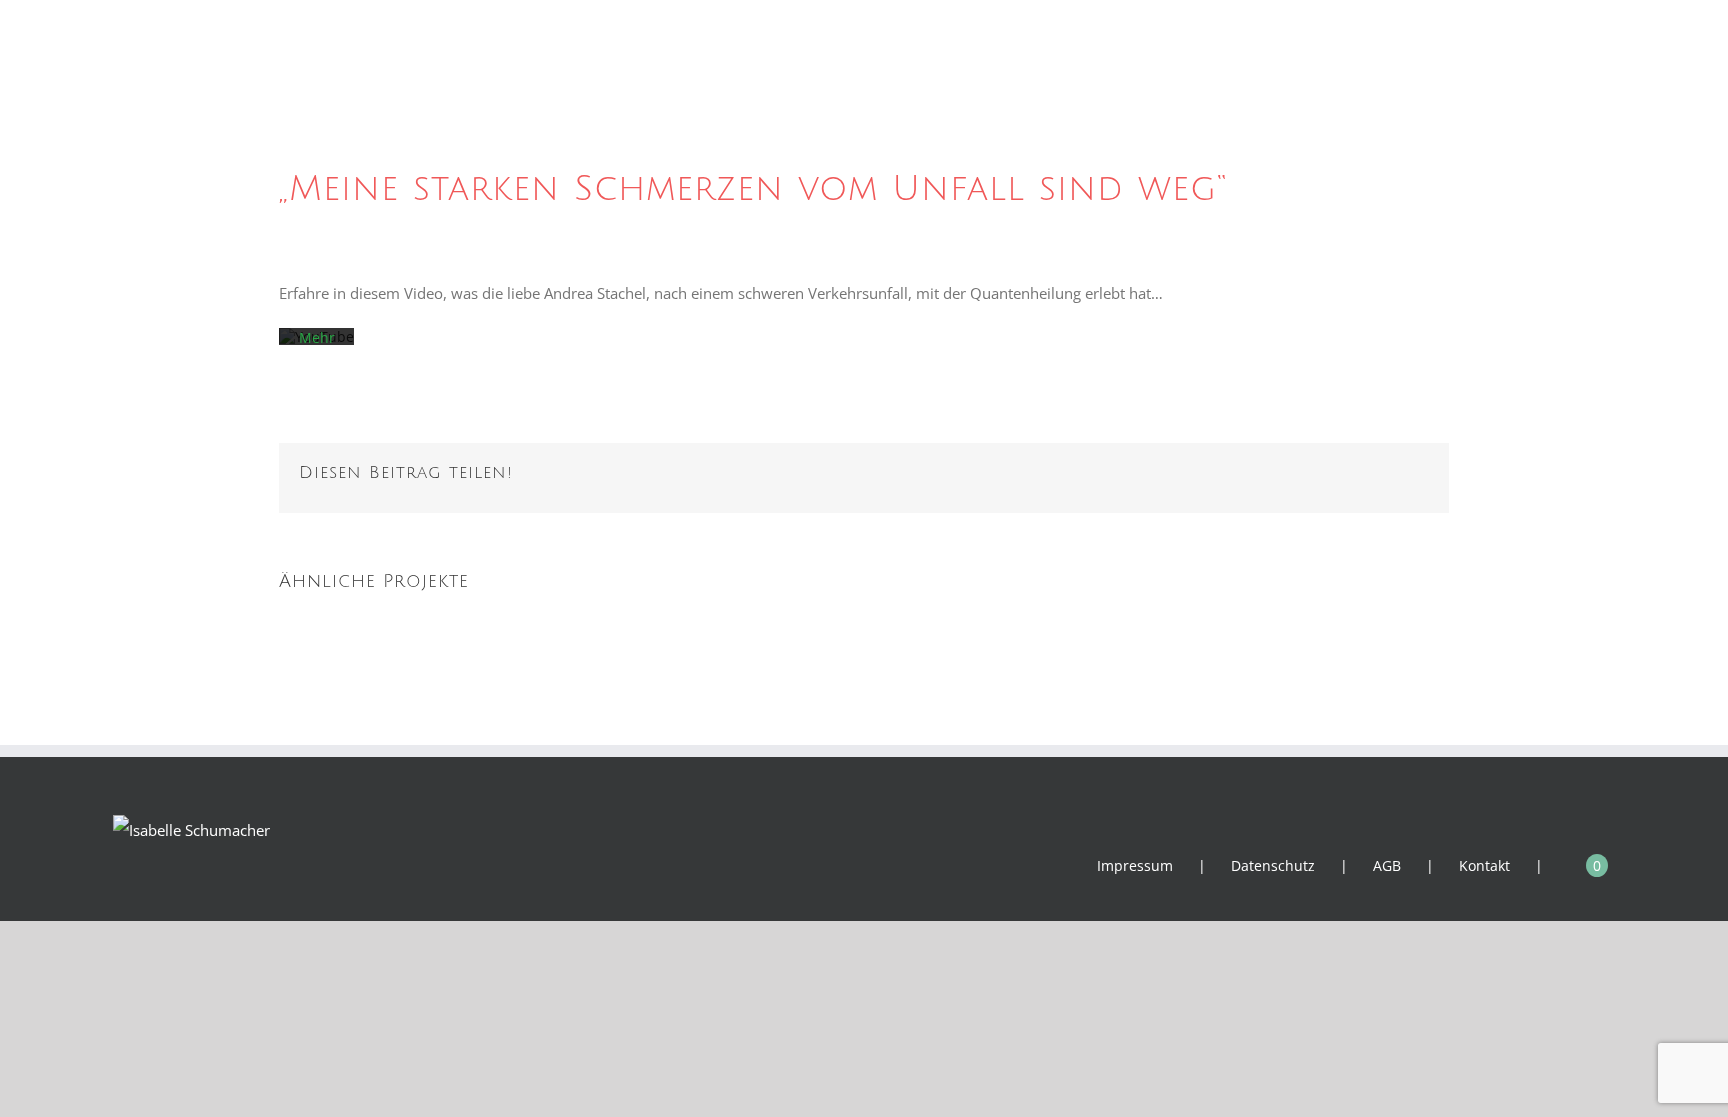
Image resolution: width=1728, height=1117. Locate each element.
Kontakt (1484, 865)
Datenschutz (1273, 865)
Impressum (1135, 865)
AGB (1387, 865)
